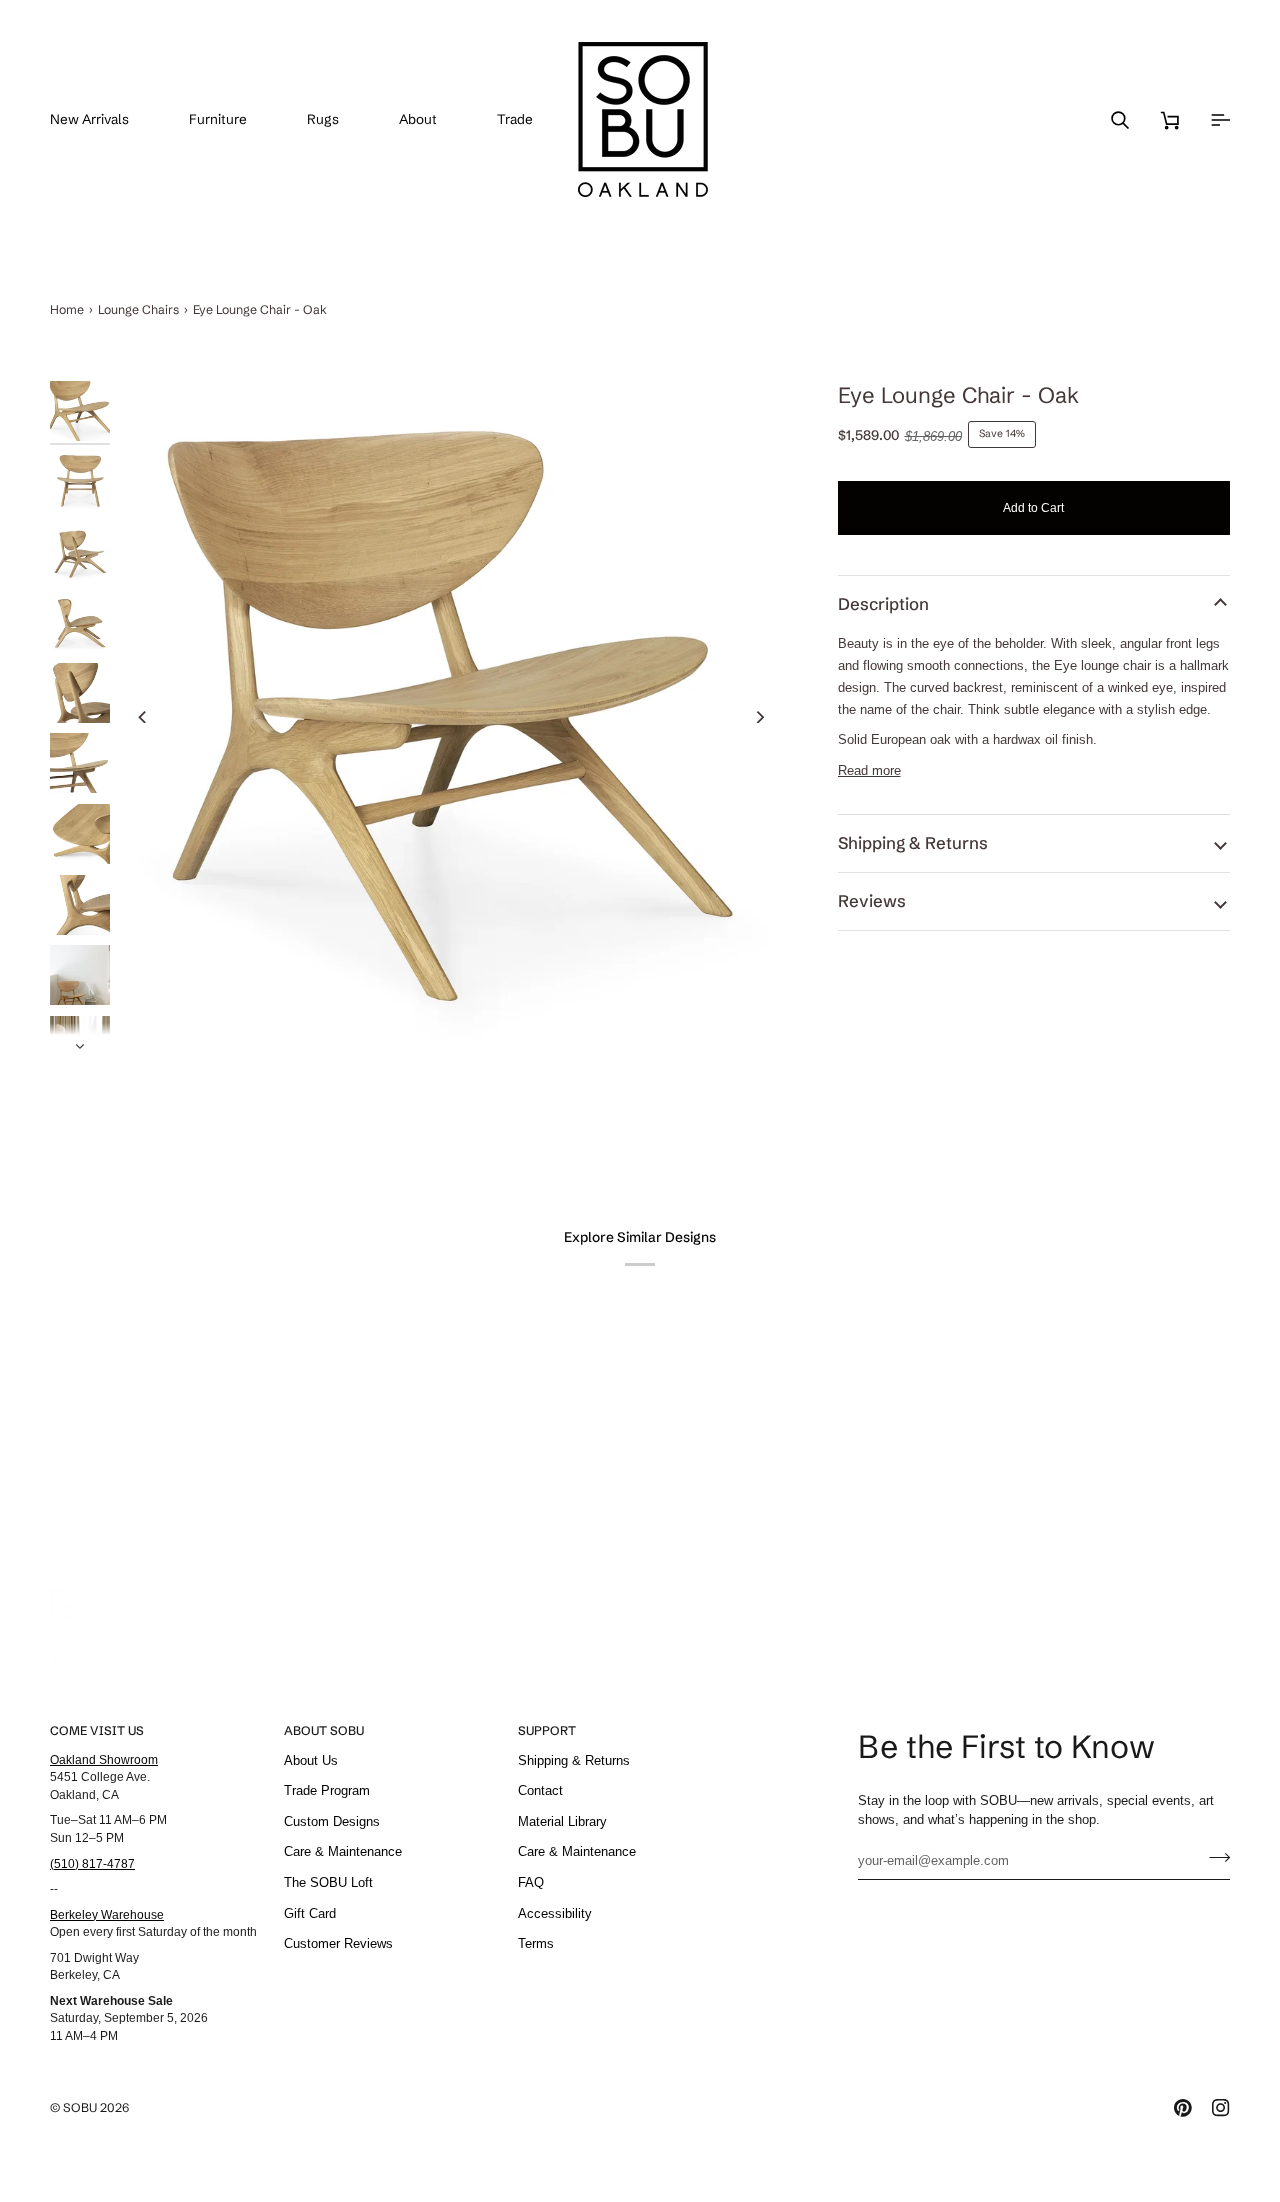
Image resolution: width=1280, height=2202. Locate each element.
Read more (869, 770)
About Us (311, 1760)
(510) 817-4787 (92, 1863)
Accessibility (555, 1913)
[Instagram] (1221, 2108)
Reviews (872, 901)
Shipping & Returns (913, 843)
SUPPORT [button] (547, 1730)
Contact (540, 1790)
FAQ (531, 1882)
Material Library (562, 1821)
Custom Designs (332, 1821)
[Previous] (143, 717)
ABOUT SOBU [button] (324, 1730)
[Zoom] (451, 717)
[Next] (760, 717)
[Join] (1213, 1858)
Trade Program (327, 1790)
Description (883, 604)
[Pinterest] (1183, 2108)
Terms (536, 1943)
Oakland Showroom (104, 1759)
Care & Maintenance (343, 1851)
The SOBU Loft (328, 1882)
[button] (233, 119)
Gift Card (310, 1913)
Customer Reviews (338, 1943)
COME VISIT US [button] (97, 1730)
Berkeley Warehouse (107, 1914)
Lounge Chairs (138, 309)
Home (67, 309)
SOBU (80, 2107)
